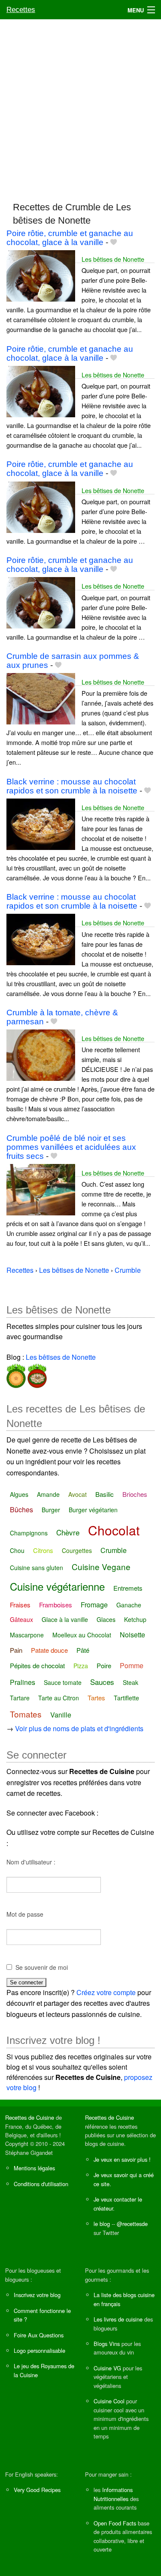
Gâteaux (21, 1619)
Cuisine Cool (109, 2401)
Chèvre (68, 1532)
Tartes (96, 1698)
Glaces (106, 1619)
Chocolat (114, 1530)
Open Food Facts (115, 2523)
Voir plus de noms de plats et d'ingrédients (79, 1728)
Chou (17, 1550)
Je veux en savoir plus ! (122, 2159)
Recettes (21, 10)
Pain (16, 1650)
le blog (102, 2224)
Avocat (77, 1494)
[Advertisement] (80, 106)
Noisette (132, 1635)
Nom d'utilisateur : (31, 1862)
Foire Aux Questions (39, 2335)
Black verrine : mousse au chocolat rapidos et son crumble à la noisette (72, 786)
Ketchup (135, 1619)
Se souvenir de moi (42, 1967)
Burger (51, 1510)
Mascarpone (27, 1635)
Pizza (81, 1666)
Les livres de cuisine (118, 2319)
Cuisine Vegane (101, 1566)
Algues (19, 1494)
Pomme (132, 1665)
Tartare (20, 1698)
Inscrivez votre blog (37, 2295)
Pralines (23, 1682)
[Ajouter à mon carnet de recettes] (114, 242)
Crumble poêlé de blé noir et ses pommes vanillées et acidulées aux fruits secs (71, 1147)
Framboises (56, 1605)
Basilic (105, 1494)
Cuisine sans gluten (36, 1568)
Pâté (83, 1650)
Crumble (114, 1550)
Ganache (129, 1605)
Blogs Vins (107, 2344)
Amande (48, 1494)
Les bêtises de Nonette (113, 259)
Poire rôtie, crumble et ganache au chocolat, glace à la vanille (70, 238)
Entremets (128, 1588)
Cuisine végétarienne (57, 1586)
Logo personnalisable (39, 2350)
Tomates (26, 1714)
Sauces (102, 1682)
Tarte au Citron (59, 1698)
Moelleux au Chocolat (82, 1635)
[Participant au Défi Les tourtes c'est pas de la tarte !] (16, 1374)
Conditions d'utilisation (41, 2184)
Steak (131, 1682)
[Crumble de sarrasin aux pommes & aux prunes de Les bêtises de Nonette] (41, 698)
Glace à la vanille (65, 1619)
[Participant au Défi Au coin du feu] (36, 1374)
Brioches (135, 1494)
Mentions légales (34, 2168)
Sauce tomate (63, 1682)
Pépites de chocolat (37, 1665)
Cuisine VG (107, 2368)
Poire (104, 1665)
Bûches (21, 1509)
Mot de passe (25, 1914)
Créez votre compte (106, 1992)
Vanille (61, 1715)
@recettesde (132, 2224)
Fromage (94, 1605)
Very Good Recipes (37, 2490)
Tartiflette (126, 1698)
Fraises (20, 1605)
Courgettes (77, 1550)
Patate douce (49, 1650)
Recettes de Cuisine (30, 2117)
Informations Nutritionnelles (113, 2494)
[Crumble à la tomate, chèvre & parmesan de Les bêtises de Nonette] (41, 1054)
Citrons (43, 1550)
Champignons (29, 1533)
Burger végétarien (93, 1510)
